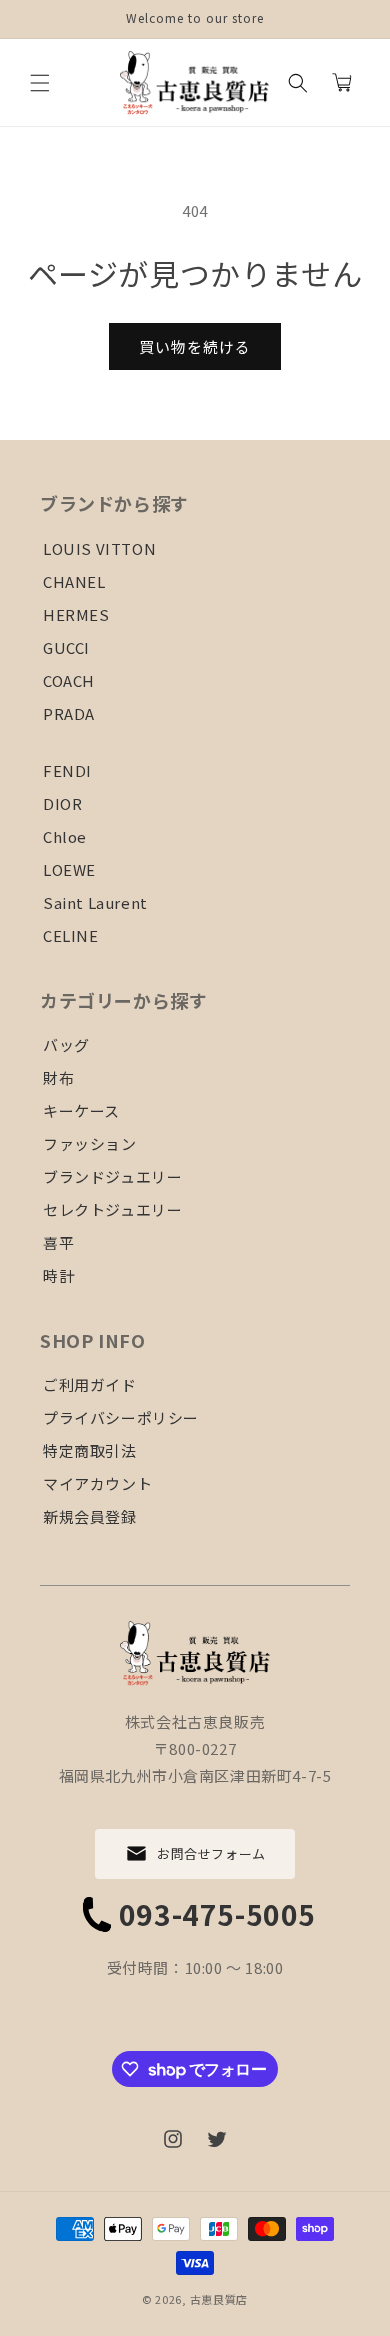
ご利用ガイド (90, 1384)
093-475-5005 (217, 1914)
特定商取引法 (90, 1450)
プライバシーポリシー (121, 1417)
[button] (40, 83)
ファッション (90, 1143)
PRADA (69, 713)
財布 (58, 1077)
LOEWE (69, 869)
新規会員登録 (90, 1516)
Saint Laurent (95, 902)
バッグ (66, 1044)
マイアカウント (97, 1483)
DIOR (62, 803)
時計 (58, 1275)
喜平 (58, 1242)
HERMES (76, 614)
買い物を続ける (195, 346)
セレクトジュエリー (112, 1209)
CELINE (71, 935)
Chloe (65, 836)
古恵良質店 (219, 2299)
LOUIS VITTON (99, 548)
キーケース (81, 1110)
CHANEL (74, 581)
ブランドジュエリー (112, 1176)
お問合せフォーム (211, 1853)
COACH (69, 680)
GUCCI (66, 647)
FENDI (67, 770)
